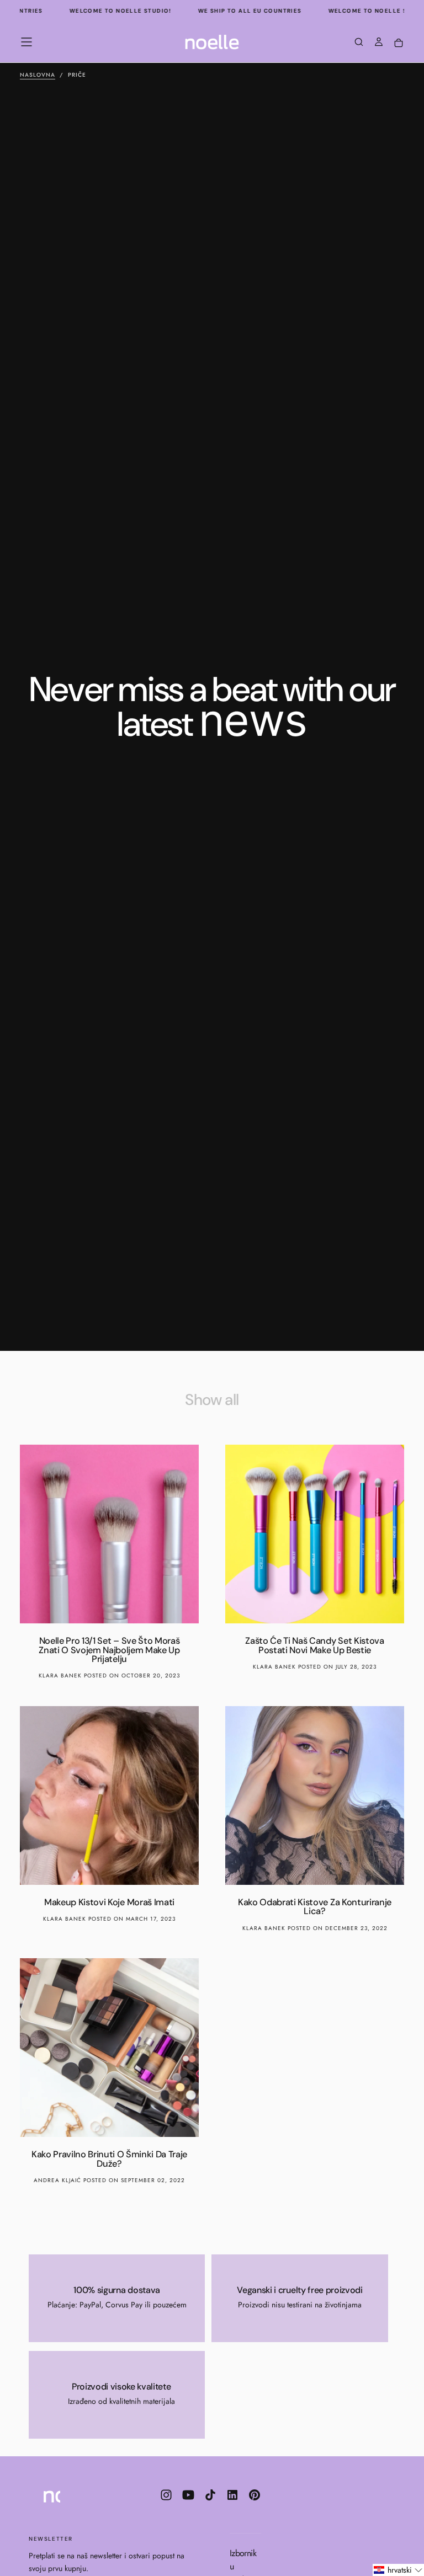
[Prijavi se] (379, 43)
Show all (212, 1400)
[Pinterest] (255, 2495)
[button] (26, 42)
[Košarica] (399, 43)
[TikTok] (210, 2495)
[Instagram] (166, 2495)
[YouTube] (188, 2495)
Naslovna (38, 75)
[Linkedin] (232, 2495)
